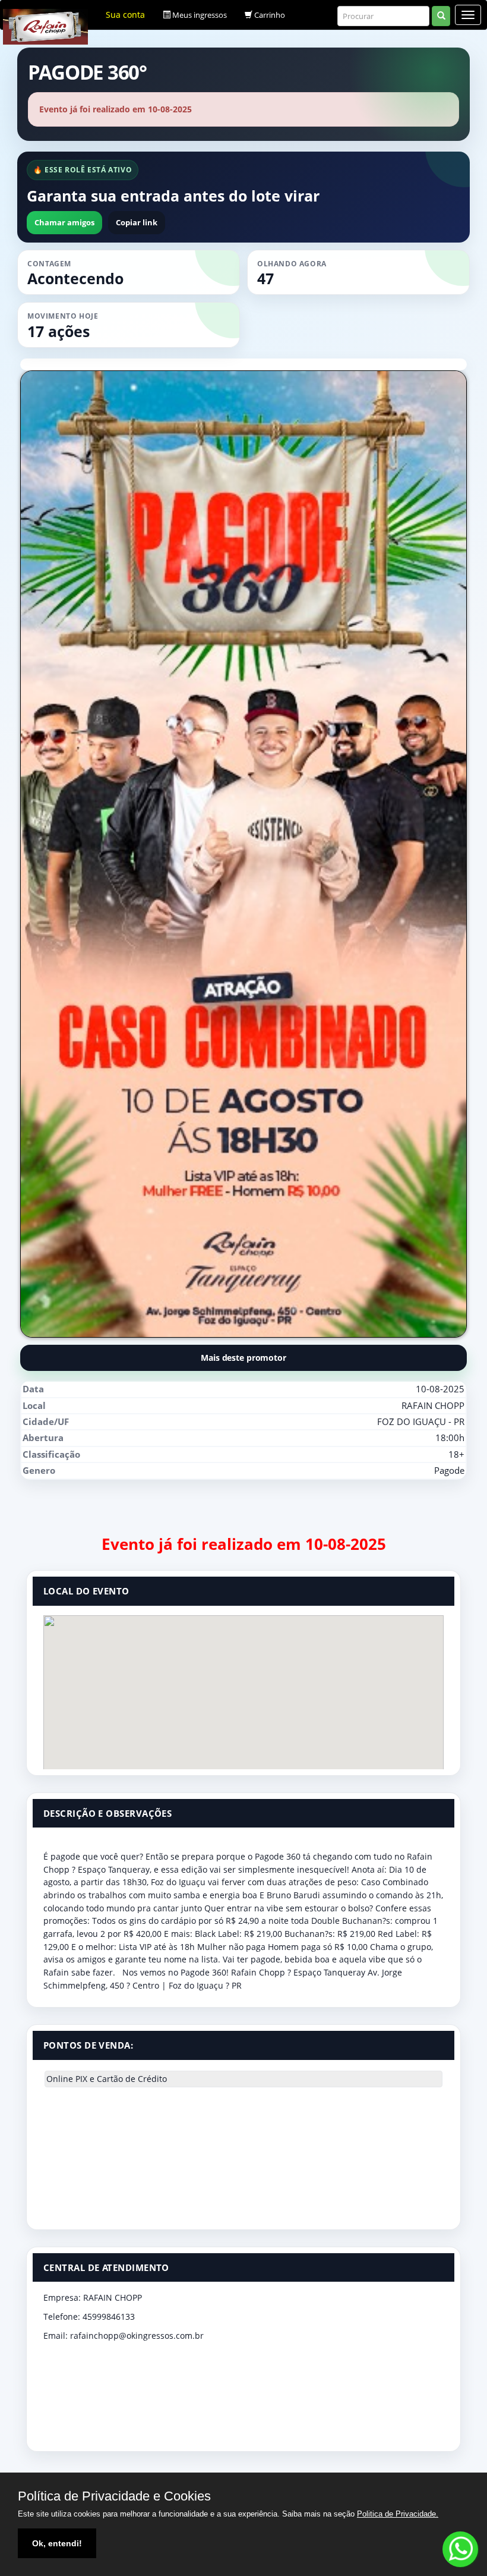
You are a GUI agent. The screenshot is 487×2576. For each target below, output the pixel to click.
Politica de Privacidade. (398, 2514)
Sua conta (125, 15)
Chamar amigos (64, 222)
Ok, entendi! (57, 2543)
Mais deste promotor (243, 1358)
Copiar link (137, 222)
